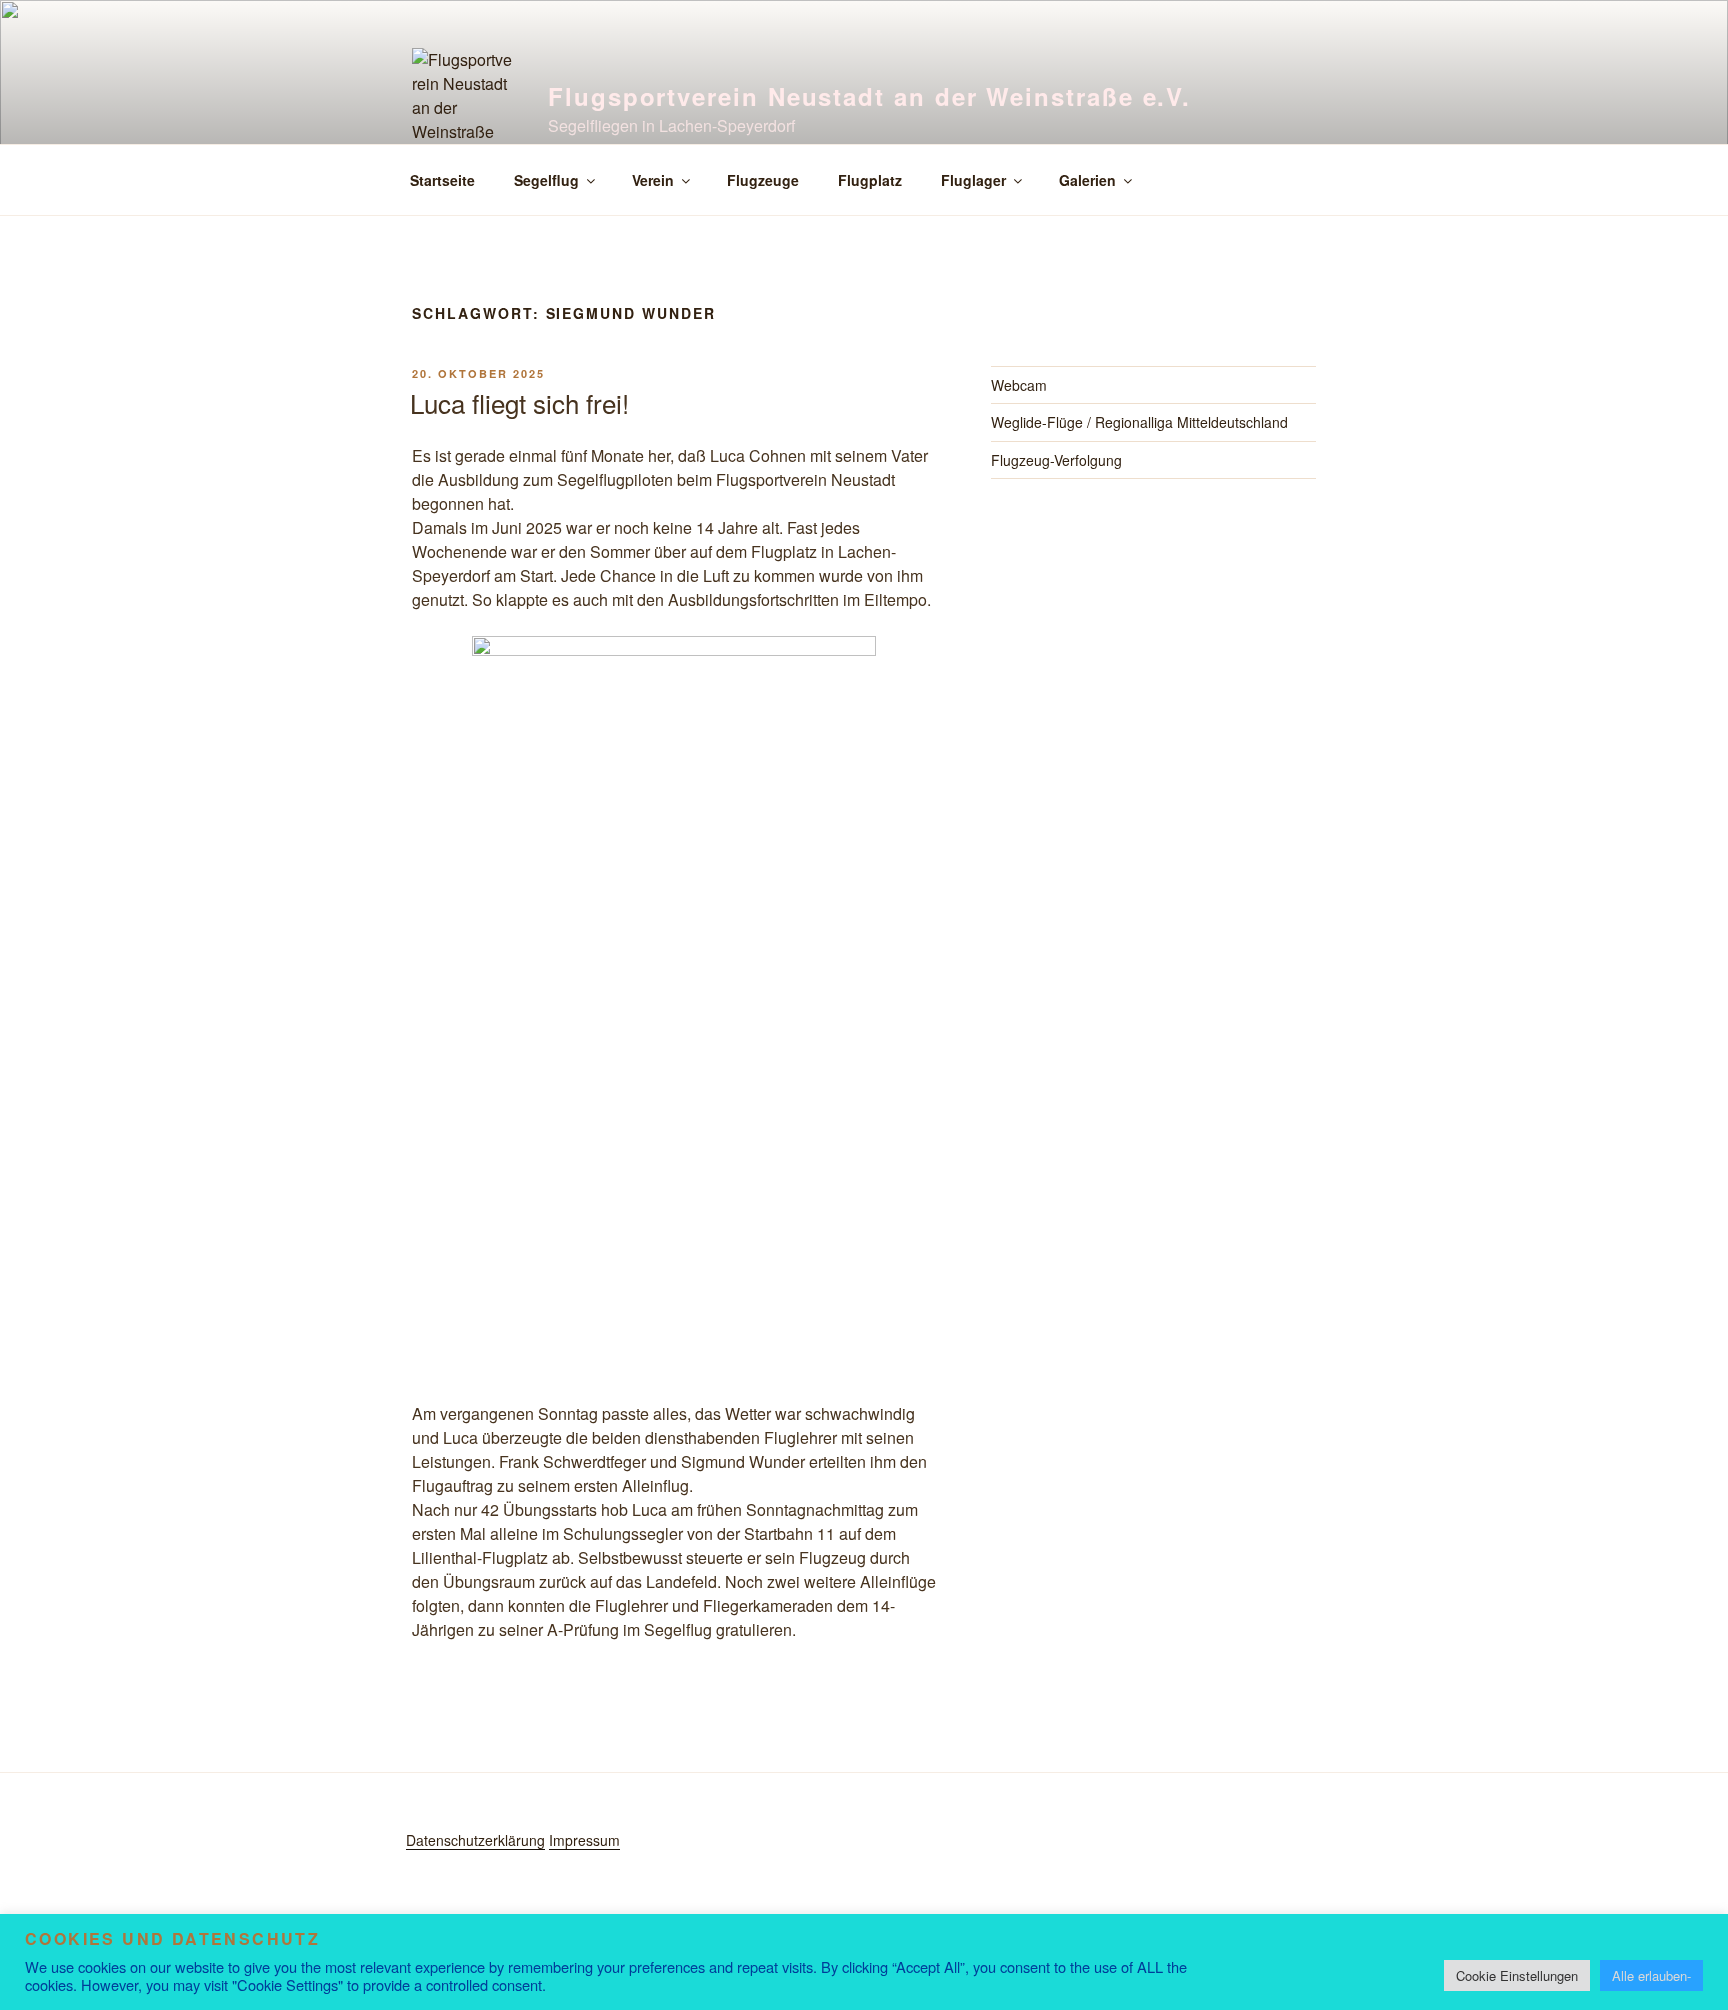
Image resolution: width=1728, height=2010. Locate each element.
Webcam (1019, 385)
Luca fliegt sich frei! (519, 402)
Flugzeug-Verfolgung (1056, 460)
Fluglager (973, 180)
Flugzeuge (763, 180)
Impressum (584, 1840)
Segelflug (546, 180)
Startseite (442, 180)
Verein (653, 180)
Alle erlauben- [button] (1651, 1975)
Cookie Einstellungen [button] (1517, 1975)
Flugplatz (870, 180)
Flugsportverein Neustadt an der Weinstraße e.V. (869, 96)
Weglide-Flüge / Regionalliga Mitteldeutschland (1139, 422)
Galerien (1087, 180)
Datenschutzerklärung (475, 1840)
